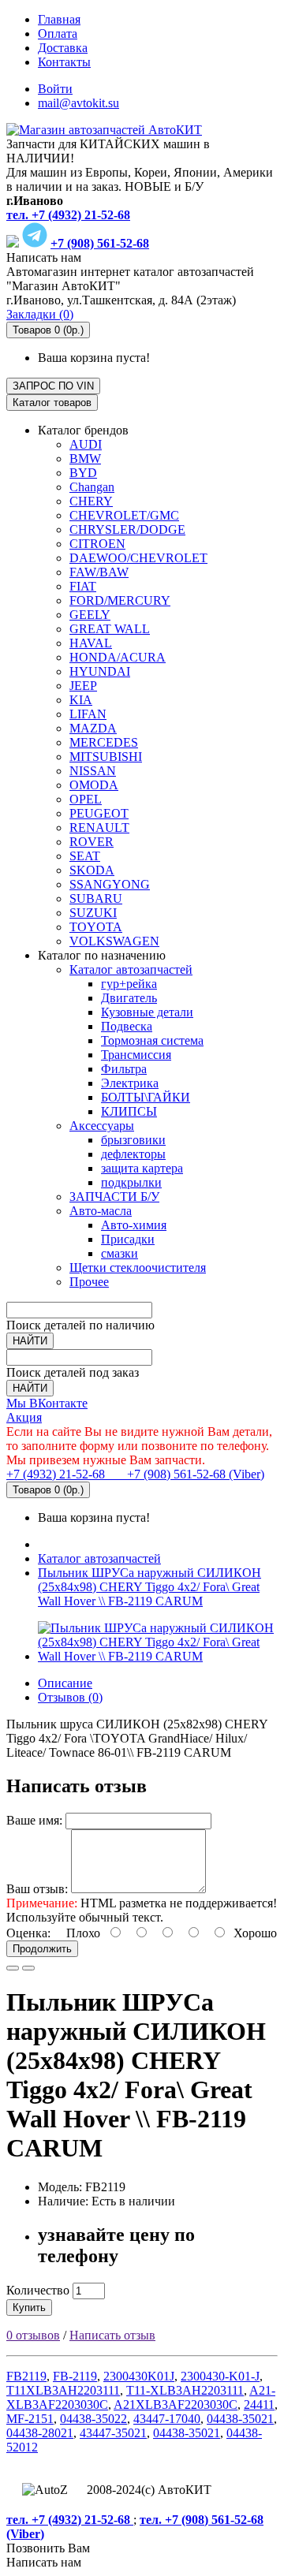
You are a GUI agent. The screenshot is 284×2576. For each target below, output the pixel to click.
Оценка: (28, 1933)
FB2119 (26, 2376)
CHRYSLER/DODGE (127, 529)
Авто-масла (101, 1211)
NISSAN (93, 771)
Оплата (58, 34)
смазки (120, 1253)
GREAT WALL (110, 629)
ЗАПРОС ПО (53, 386)
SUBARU (96, 898)
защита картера (142, 1168)
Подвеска (127, 1026)
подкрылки (131, 1182)
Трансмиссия (136, 1055)
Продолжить (42, 1949)
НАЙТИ (30, 1341)
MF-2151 (30, 2419)
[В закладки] (13, 1968)
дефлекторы (133, 1154)
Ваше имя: (34, 1820)
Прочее (89, 1282)
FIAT (83, 586)
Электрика (130, 1083)
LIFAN (88, 714)
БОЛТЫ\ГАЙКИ (146, 1097)
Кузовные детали (147, 1012)
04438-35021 (240, 2419)
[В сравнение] (28, 1968)
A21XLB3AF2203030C (176, 2405)
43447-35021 (113, 2433)
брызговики (133, 1140)
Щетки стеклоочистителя (138, 1267)
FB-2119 (75, 2376)
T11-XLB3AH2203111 (185, 2390)
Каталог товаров (52, 403)
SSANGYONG (110, 884)
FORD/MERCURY (120, 600)
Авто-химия (134, 1225)
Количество (38, 2290)
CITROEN (97, 544)
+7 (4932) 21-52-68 (57, 1474)
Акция (24, 1417)
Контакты (64, 62)
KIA (81, 700)
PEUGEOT (99, 813)
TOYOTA (96, 927)
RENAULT (99, 828)
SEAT (85, 856)
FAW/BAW (99, 572)
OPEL (86, 799)
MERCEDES (104, 742)
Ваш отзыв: (37, 1889)
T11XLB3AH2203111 (63, 2390)
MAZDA (93, 728)
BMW (85, 459)
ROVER (92, 842)
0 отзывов (33, 2335)
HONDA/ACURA (118, 657)
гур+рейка (129, 984)
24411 (259, 2405)
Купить (29, 2308)
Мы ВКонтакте (47, 1403)
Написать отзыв (112, 2335)
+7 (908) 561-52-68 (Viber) (186, 1474)
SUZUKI (93, 913)
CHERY (91, 501)
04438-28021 (40, 2433)
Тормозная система (152, 1040)
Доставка (63, 48)
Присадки (128, 1239)
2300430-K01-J (220, 2376)
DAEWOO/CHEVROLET (138, 558)
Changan (92, 487)
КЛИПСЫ (129, 1111)
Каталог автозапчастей (131, 969)
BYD (83, 473)
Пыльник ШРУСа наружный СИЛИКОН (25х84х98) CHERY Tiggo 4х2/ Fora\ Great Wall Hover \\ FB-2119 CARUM (149, 1587)
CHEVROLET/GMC (124, 515)
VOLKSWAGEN (114, 941)
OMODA (94, 785)
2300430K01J (139, 2376)
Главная (59, 19)
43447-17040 (167, 2419)
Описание (65, 1683)
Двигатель (129, 998)
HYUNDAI (100, 671)
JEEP (83, 686)
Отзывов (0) (70, 1697)
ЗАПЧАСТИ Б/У (114, 1197)
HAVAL (91, 643)
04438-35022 (93, 2419)
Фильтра (124, 1069)
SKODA (92, 870)
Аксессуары (102, 1126)
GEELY (90, 615)
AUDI (86, 444)
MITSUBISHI (106, 757)
